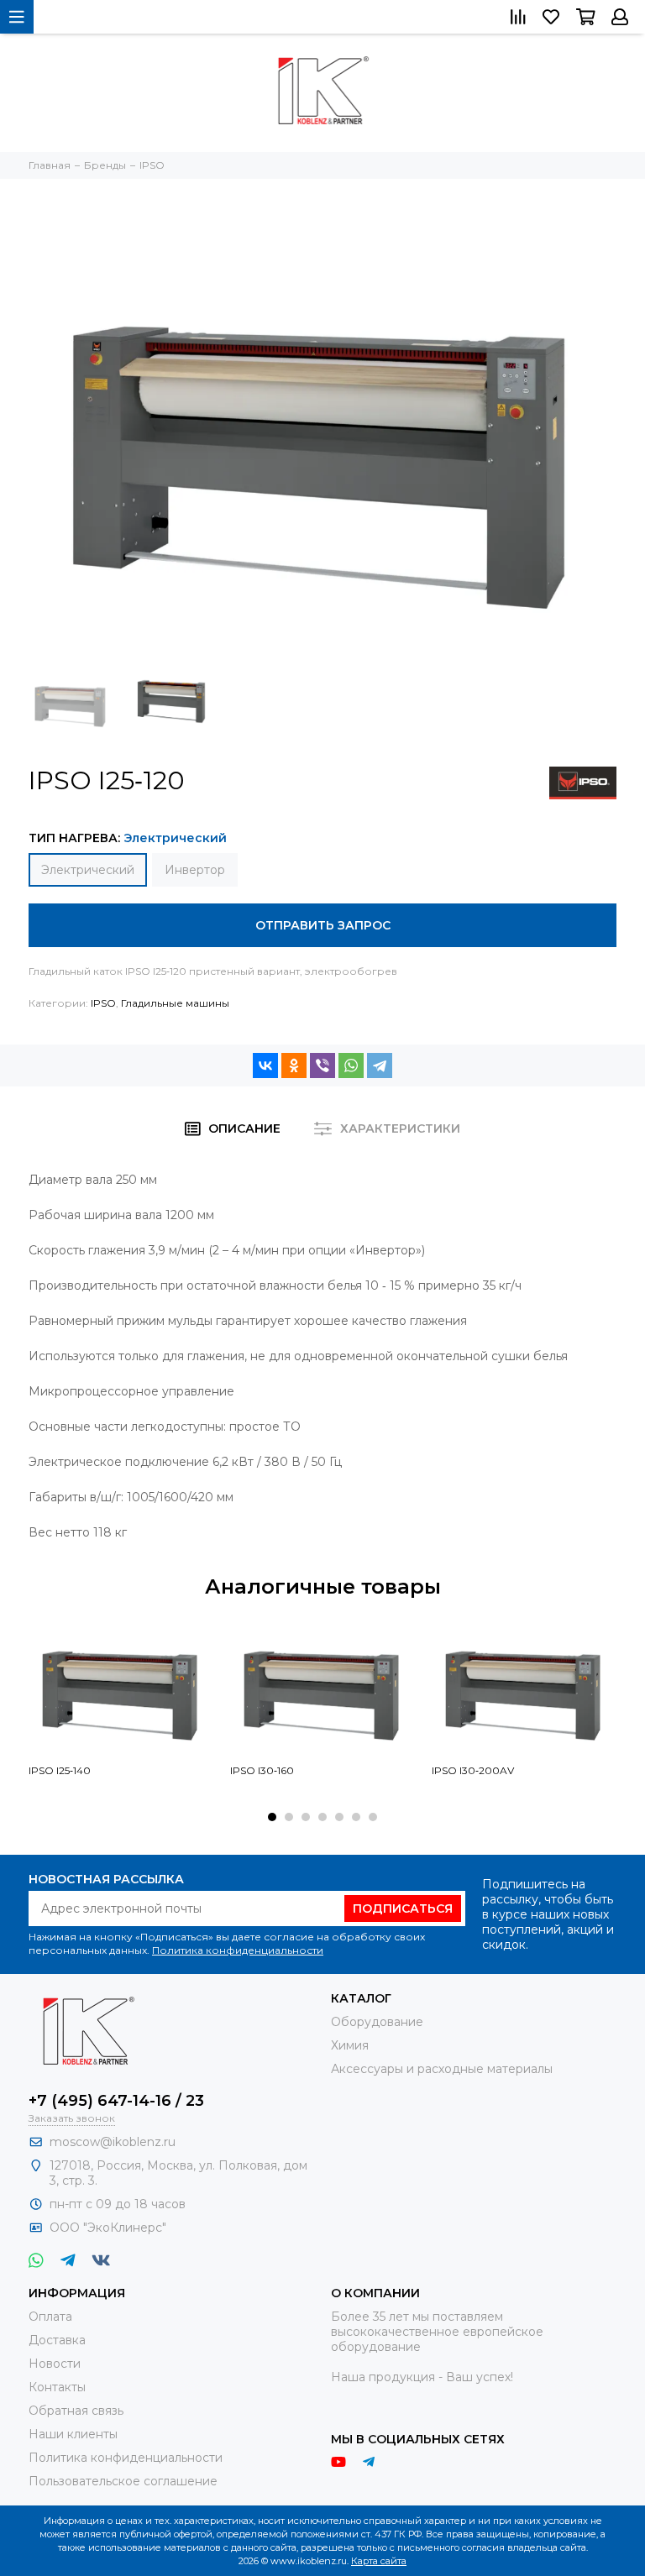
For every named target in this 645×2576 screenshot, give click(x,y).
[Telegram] (380, 1065)
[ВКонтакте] (265, 1065)
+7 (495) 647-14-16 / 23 (116, 2101)
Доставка (57, 2340)
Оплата (50, 2317)
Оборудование (377, 2022)
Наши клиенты (73, 2434)
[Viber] (322, 1065)
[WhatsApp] (351, 1065)
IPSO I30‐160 (262, 1770)
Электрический (88, 870)
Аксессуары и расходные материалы (442, 2069)
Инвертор (195, 870)
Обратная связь (76, 2411)
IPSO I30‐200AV (473, 1770)
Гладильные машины (175, 1003)
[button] (272, 1817)
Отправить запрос (323, 925)
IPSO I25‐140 (60, 1770)
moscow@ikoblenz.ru (113, 2142)
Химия (350, 2045)
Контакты (57, 2387)
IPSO (103, 1003)
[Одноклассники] (294, 1065)
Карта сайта (379, 2561)
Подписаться (403, 1908)
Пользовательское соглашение (123, 2481)
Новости (55, 2364)
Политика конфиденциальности (238, 1950)
